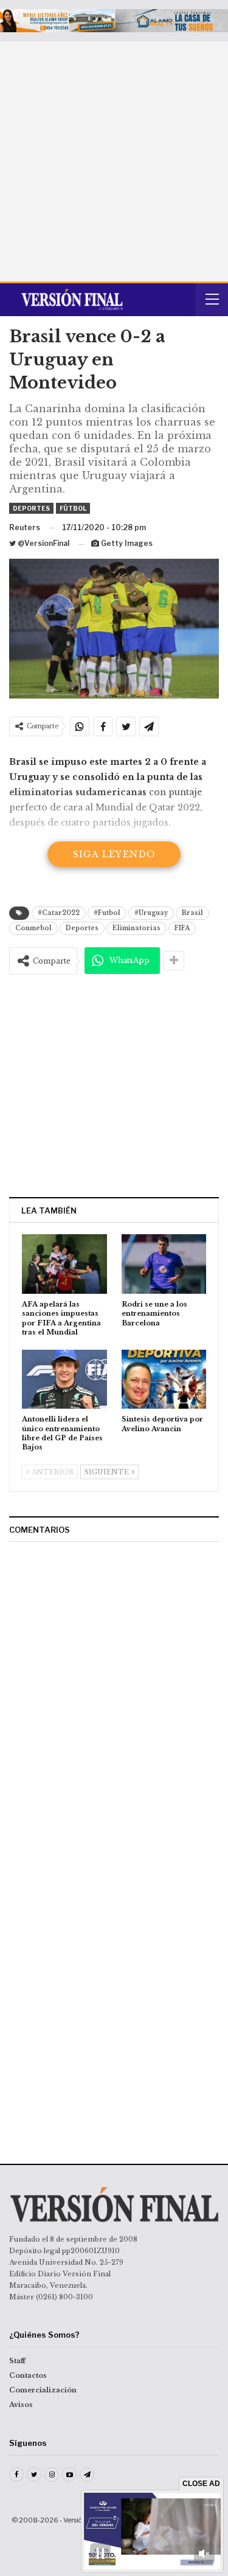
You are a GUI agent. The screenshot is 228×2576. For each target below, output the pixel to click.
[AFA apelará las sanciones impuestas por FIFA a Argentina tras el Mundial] (64, 1264)
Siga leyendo (114, 854)
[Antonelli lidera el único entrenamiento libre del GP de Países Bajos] (64, 1380)
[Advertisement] (114, 161)
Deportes (31, 508)
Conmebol (33, 928)
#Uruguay (151, 913)
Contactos (28, 2375)
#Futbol (107, 913)
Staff (17, 2361)
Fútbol (73, 508)
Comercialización (43, 2390)
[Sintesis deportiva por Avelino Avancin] (164, 1380)
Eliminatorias (136, 928)
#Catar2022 (59, 913)
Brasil (192, 913)
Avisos (21, 2405)
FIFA (182, 928)
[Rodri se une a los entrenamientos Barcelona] (164, 1264)
